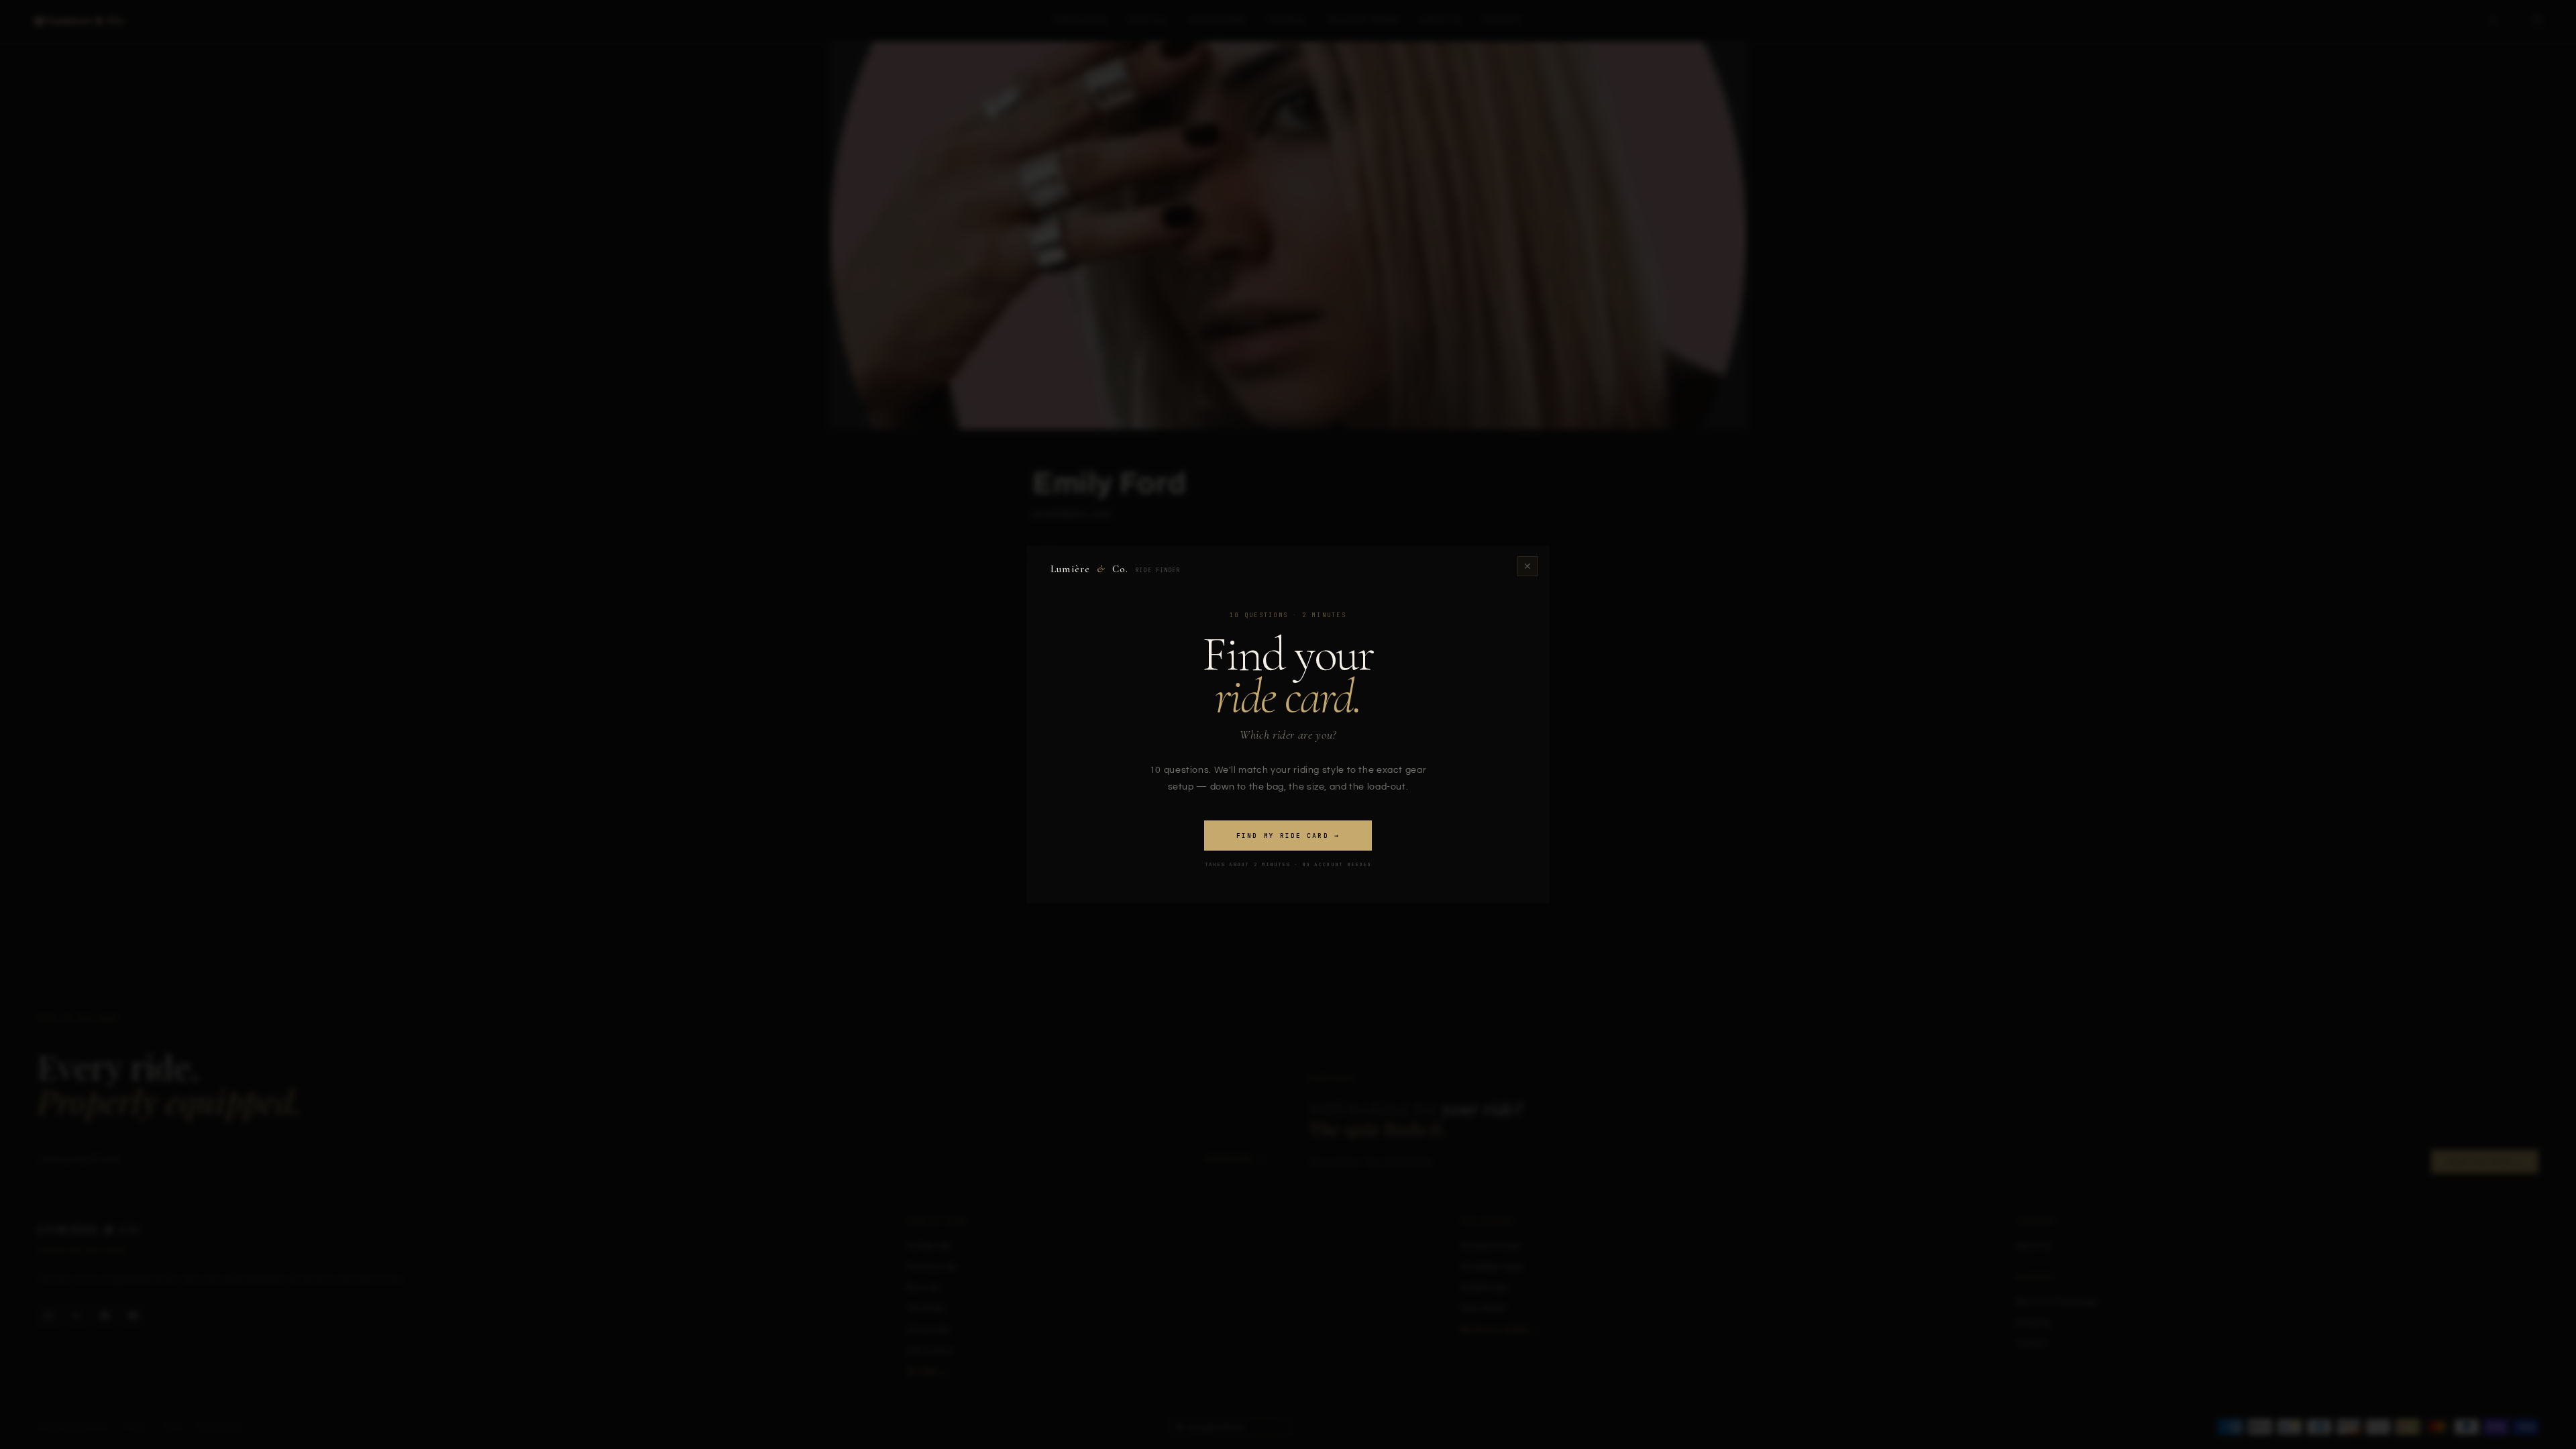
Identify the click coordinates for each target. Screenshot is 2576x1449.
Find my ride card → (1288, 836)
